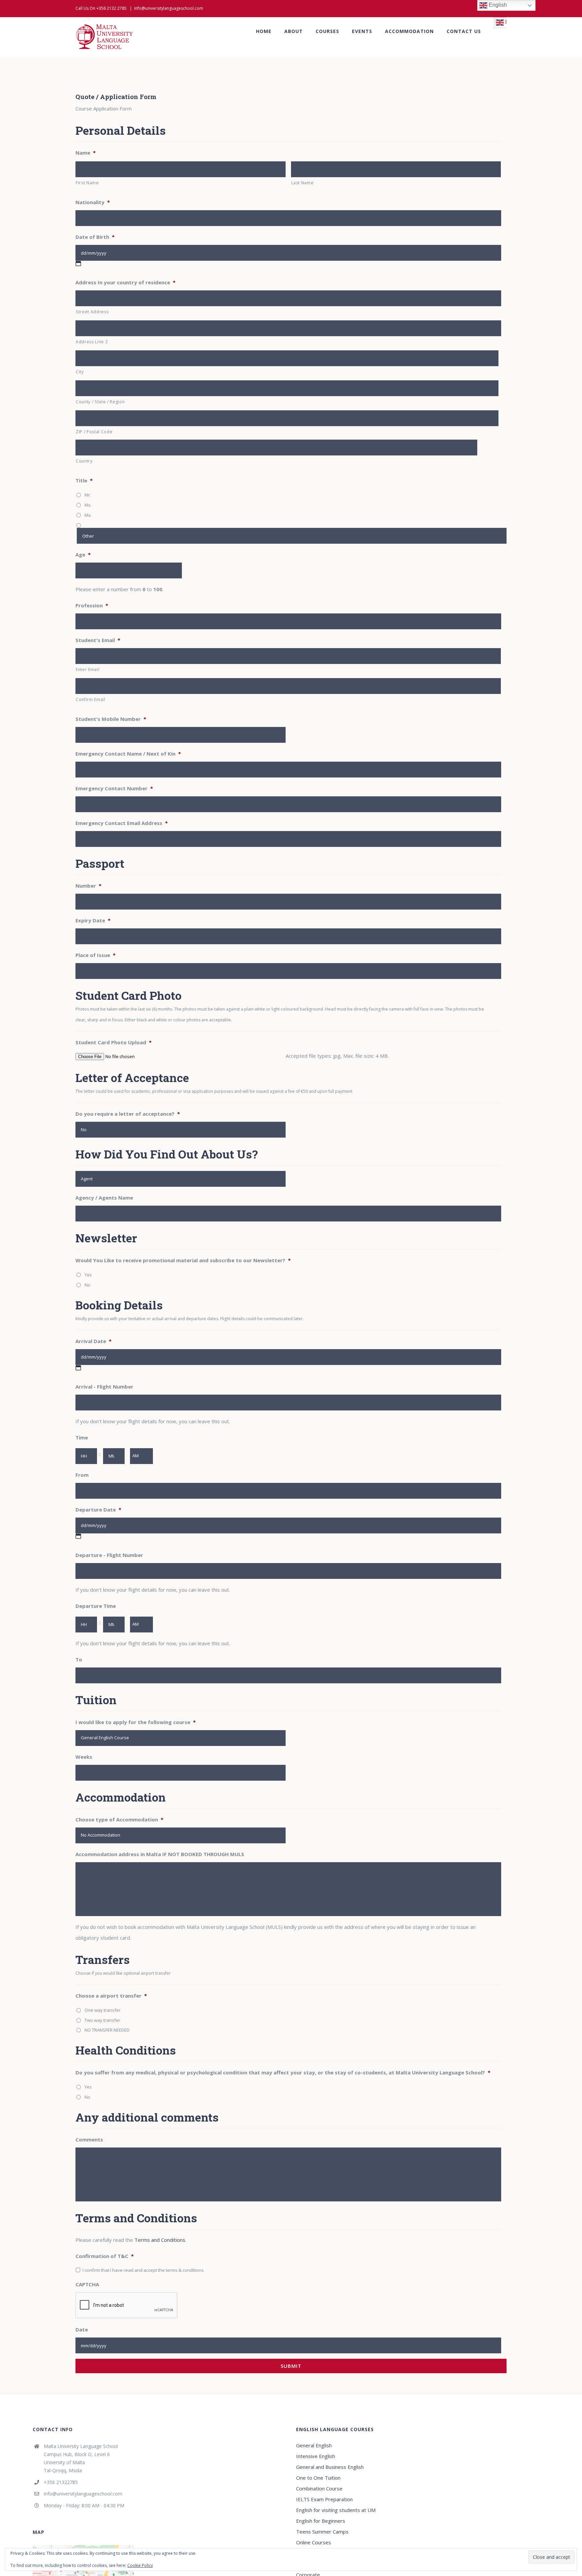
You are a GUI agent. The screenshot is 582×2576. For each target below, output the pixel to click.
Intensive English (316, 2456)
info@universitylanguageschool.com (169, 8)
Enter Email (88, 670)
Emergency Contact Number (114, 788)
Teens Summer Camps (322, 2532)
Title (84, 481)
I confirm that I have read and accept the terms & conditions (143, 2270)
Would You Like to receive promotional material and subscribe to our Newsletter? (183, 1260)
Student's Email (98, 640)
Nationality (93, 202)
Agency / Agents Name (104, 1198)
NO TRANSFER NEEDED (107, 2030)
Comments (89, 2140)
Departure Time (96, 1606)
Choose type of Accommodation (119, 1820)
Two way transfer (102, 2020)
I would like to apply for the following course (136, 1722)
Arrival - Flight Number (104, 1387)
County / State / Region (100, 402)
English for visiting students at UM (336, 2510)
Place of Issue (95, 955)
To (79, 1660)
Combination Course (319, 2488)
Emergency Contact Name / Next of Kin (128, 754)
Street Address (92, 312)
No (87, 1285)
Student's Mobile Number (111, 719)
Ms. (88, 505)
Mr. (88, 495)
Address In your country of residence (125, 282)
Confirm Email (91, 699)
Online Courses (314, 2542)
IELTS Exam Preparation (324, 2499)
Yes (88, 1275)
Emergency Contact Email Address (122, 823)
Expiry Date (93, 920)
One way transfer (103, 2010)
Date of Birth (95, 237)
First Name (87, 183)
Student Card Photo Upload (114, 1042)
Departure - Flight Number (109, 1555)
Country (84, 461)
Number (88, 886)
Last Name (303, 183)
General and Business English (330, 2467)
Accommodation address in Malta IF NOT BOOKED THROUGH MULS (160, 1854)
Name (86, 153)
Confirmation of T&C (105, 2256)
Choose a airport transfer (111, 1996)
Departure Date (98, 1510)
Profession (92, 606)
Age (83, 555)
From (82, 1475)
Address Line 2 (92, 342)
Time (82, 1438)
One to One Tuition (318, 2478)
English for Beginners (321, 2521)
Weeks (84, 1757)
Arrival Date (93, 1341)
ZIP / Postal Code (94, 432)
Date (82, 2330)
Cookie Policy (140, 2565)
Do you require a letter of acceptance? (128, 1114)
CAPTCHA (87, 2284)
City (80, 372)
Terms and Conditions (160, 2240)
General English (314, 2445)
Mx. (88, 515)
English (497, 5)
